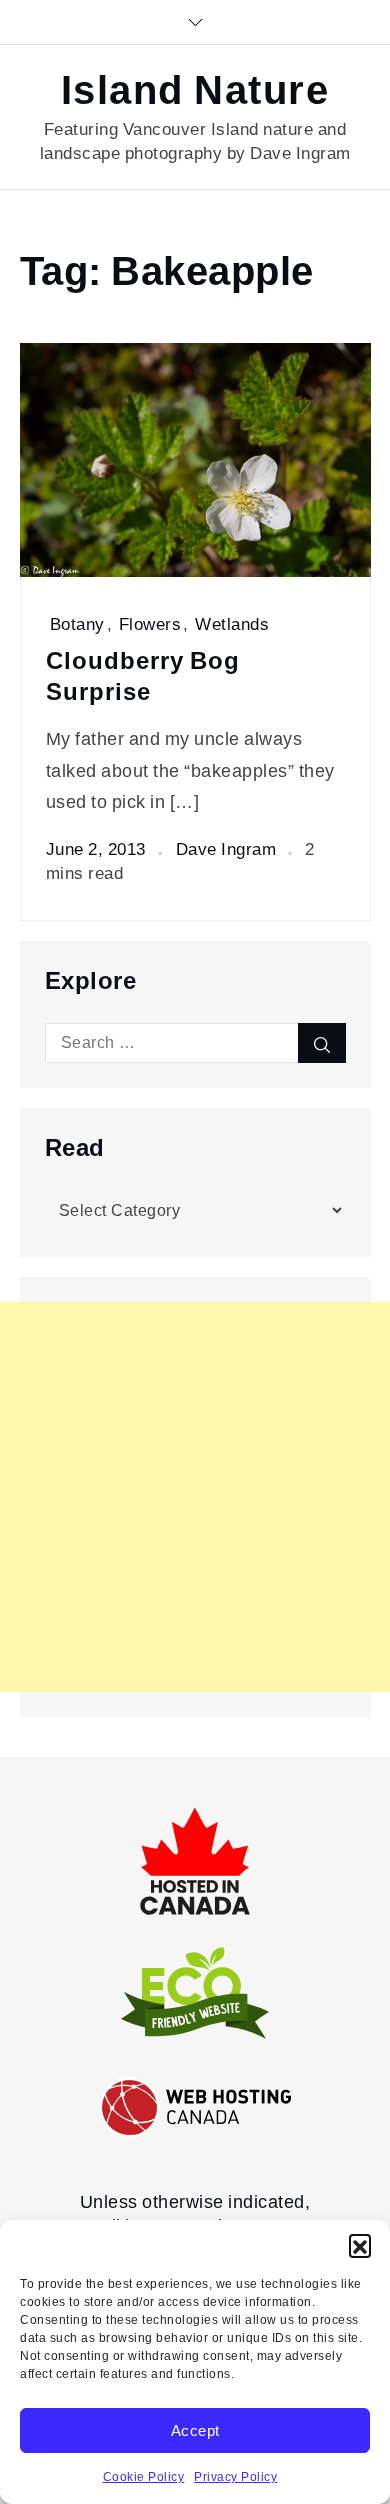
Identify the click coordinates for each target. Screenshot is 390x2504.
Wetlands (232, 624)
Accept (195, 2431)
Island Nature (195, 91)
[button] (360, 2245)
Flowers (150, 624)
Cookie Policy (144, 2477)
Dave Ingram (226, 849)
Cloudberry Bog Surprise (143, 676)
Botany (77, 624)
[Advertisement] (195, 1497)
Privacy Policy (235, 2477)
